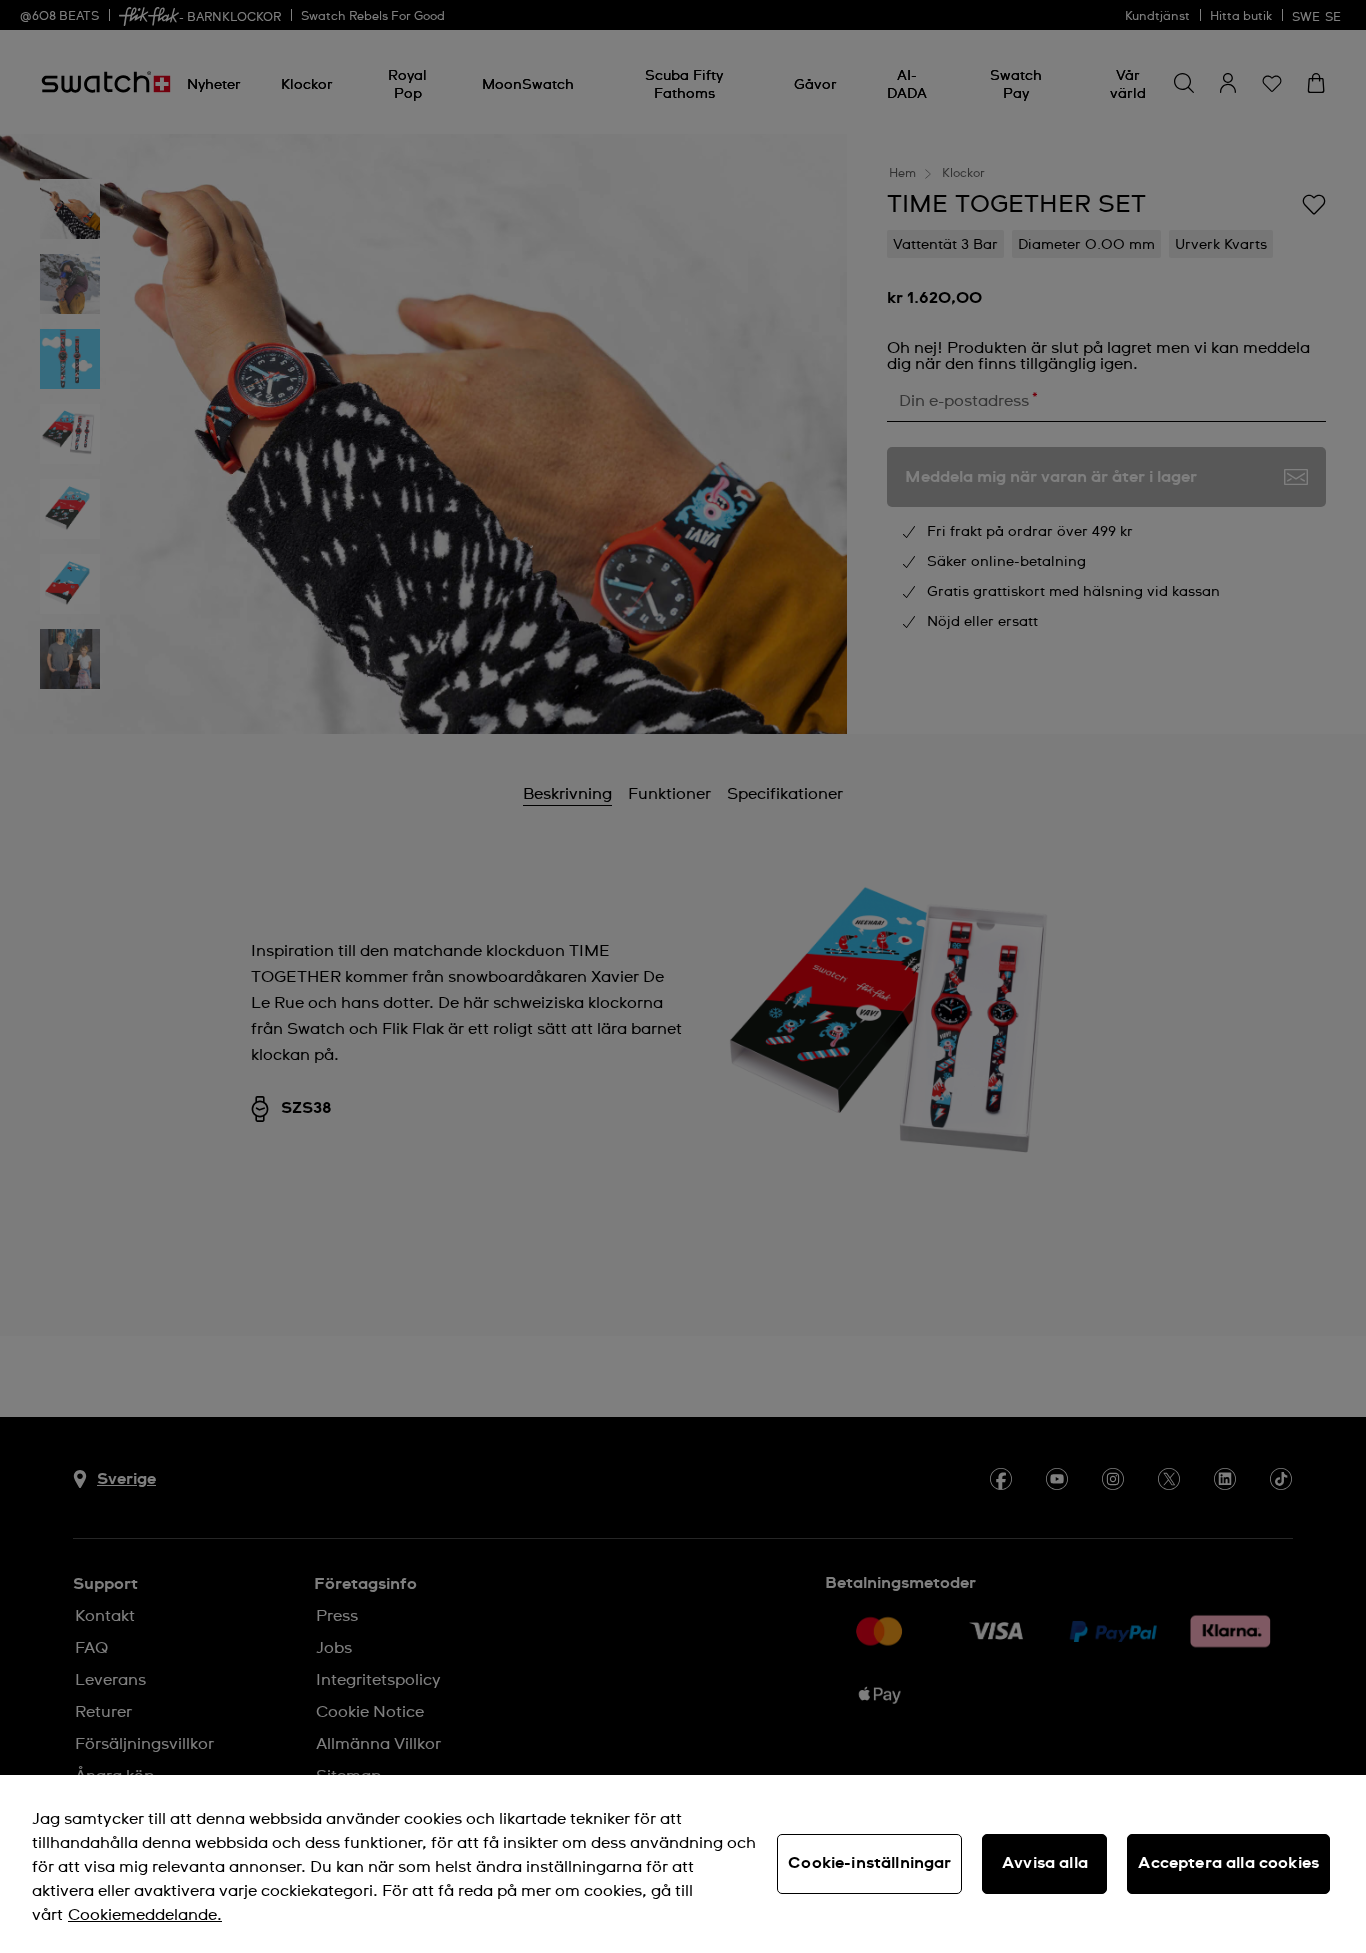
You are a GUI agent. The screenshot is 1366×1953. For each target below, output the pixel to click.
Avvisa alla (1045, 1863)
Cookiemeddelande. (145, 1915)
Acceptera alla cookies (1228, 1863)
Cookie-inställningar (869, 1863)
